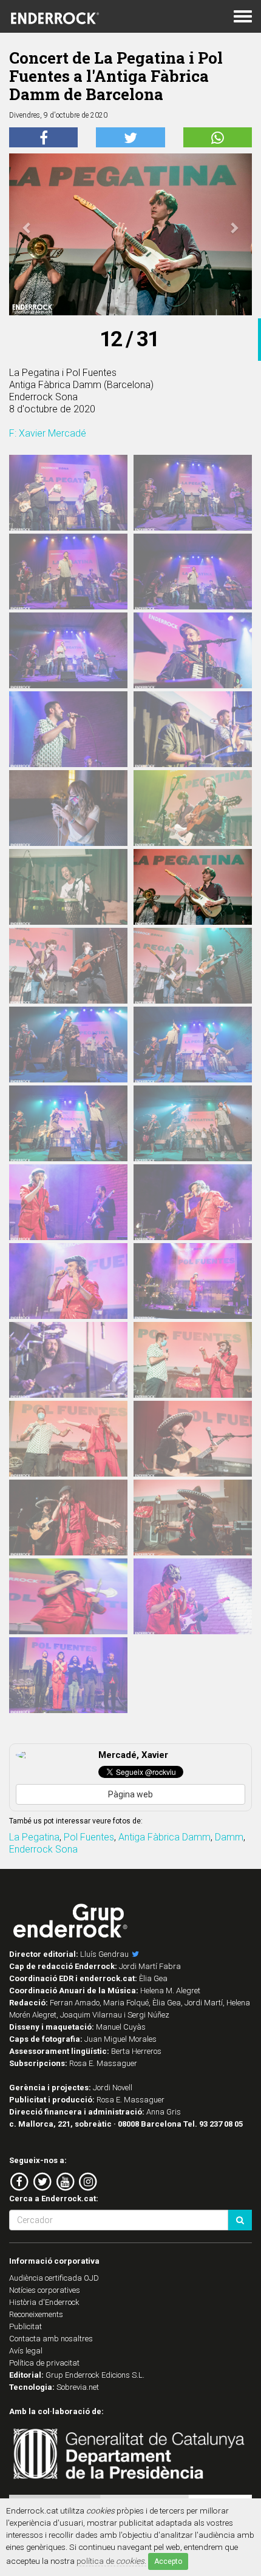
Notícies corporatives (45, 2290)
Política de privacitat (44, 2363)
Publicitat (25, 2326)
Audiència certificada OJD (54, 2278)
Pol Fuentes (89, 1837)
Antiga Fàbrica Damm (164, 1837)
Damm (229, 1837)
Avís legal (26, 2351)
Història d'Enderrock (44, 2302)
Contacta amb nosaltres (51, 2339)
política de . (111, 2561)
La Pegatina (34, 1837)
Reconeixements (36, 2314)
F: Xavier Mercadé (48, 433)
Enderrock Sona (43, 1849)
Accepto (168, 2561)
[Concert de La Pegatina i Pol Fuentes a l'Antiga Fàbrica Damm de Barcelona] (68, 494)
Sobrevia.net (78, 2387)
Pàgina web (130, 1794)
